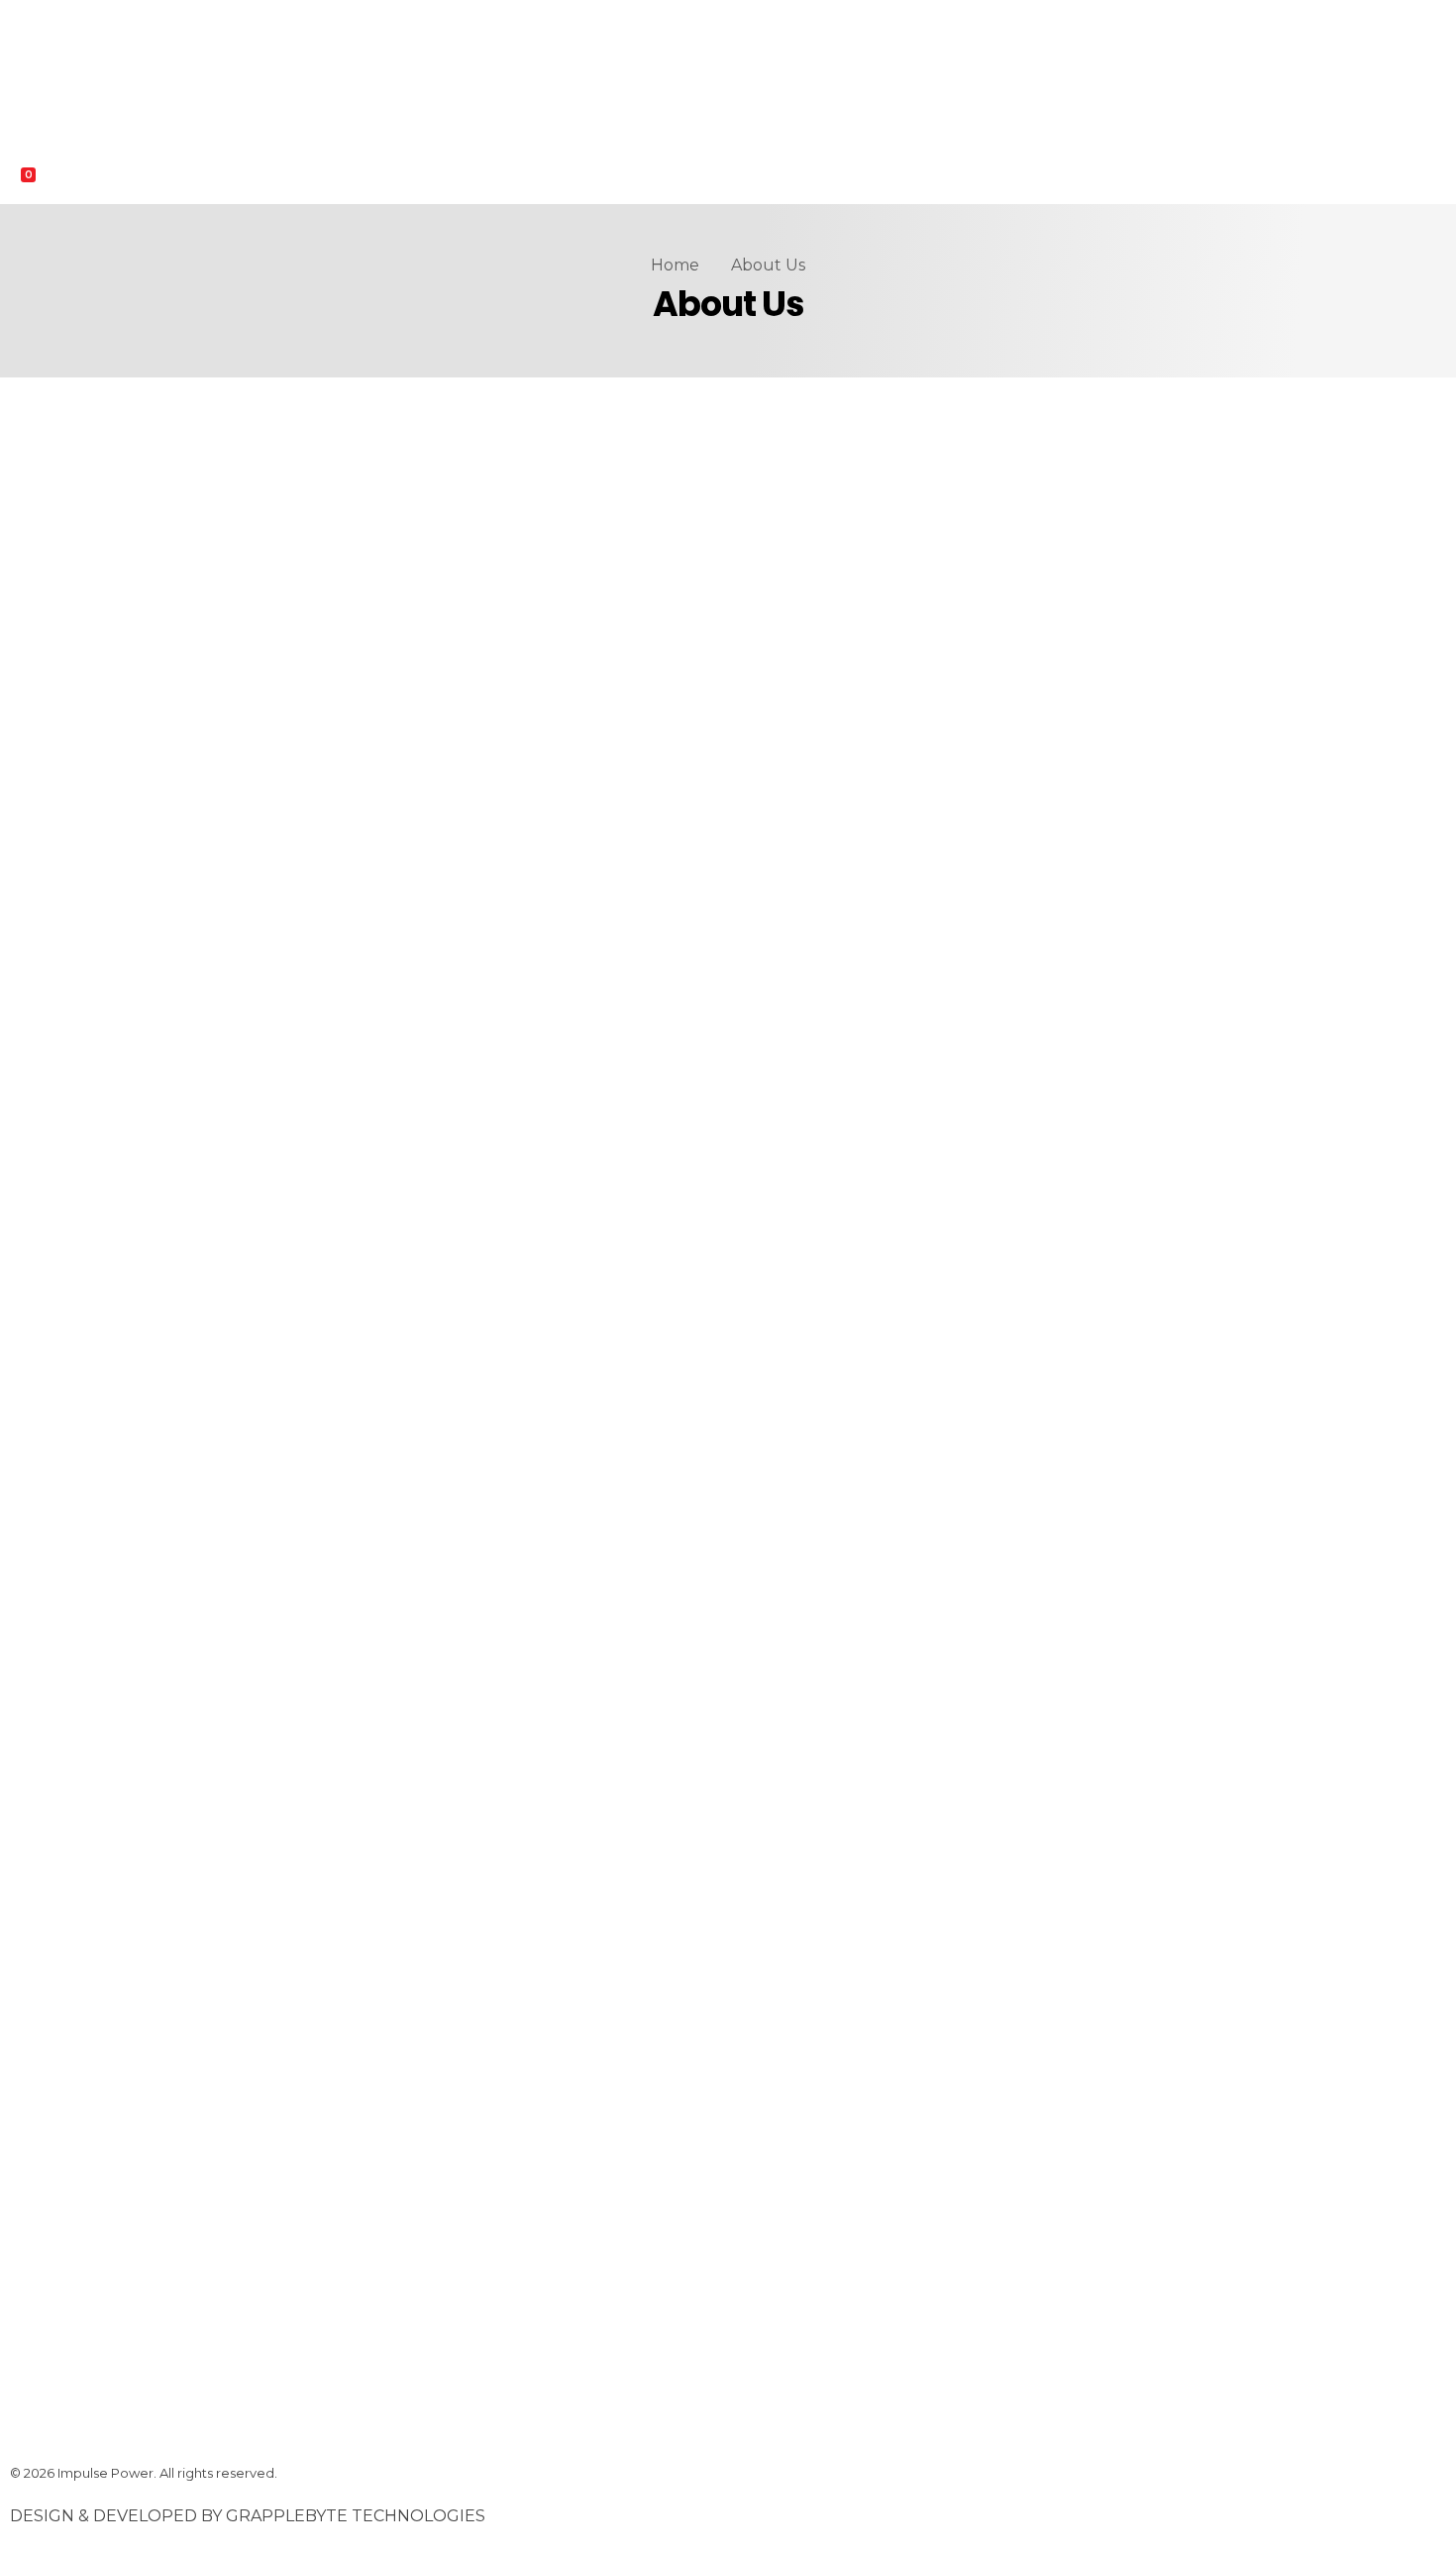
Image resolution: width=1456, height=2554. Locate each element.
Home (675, 265)
